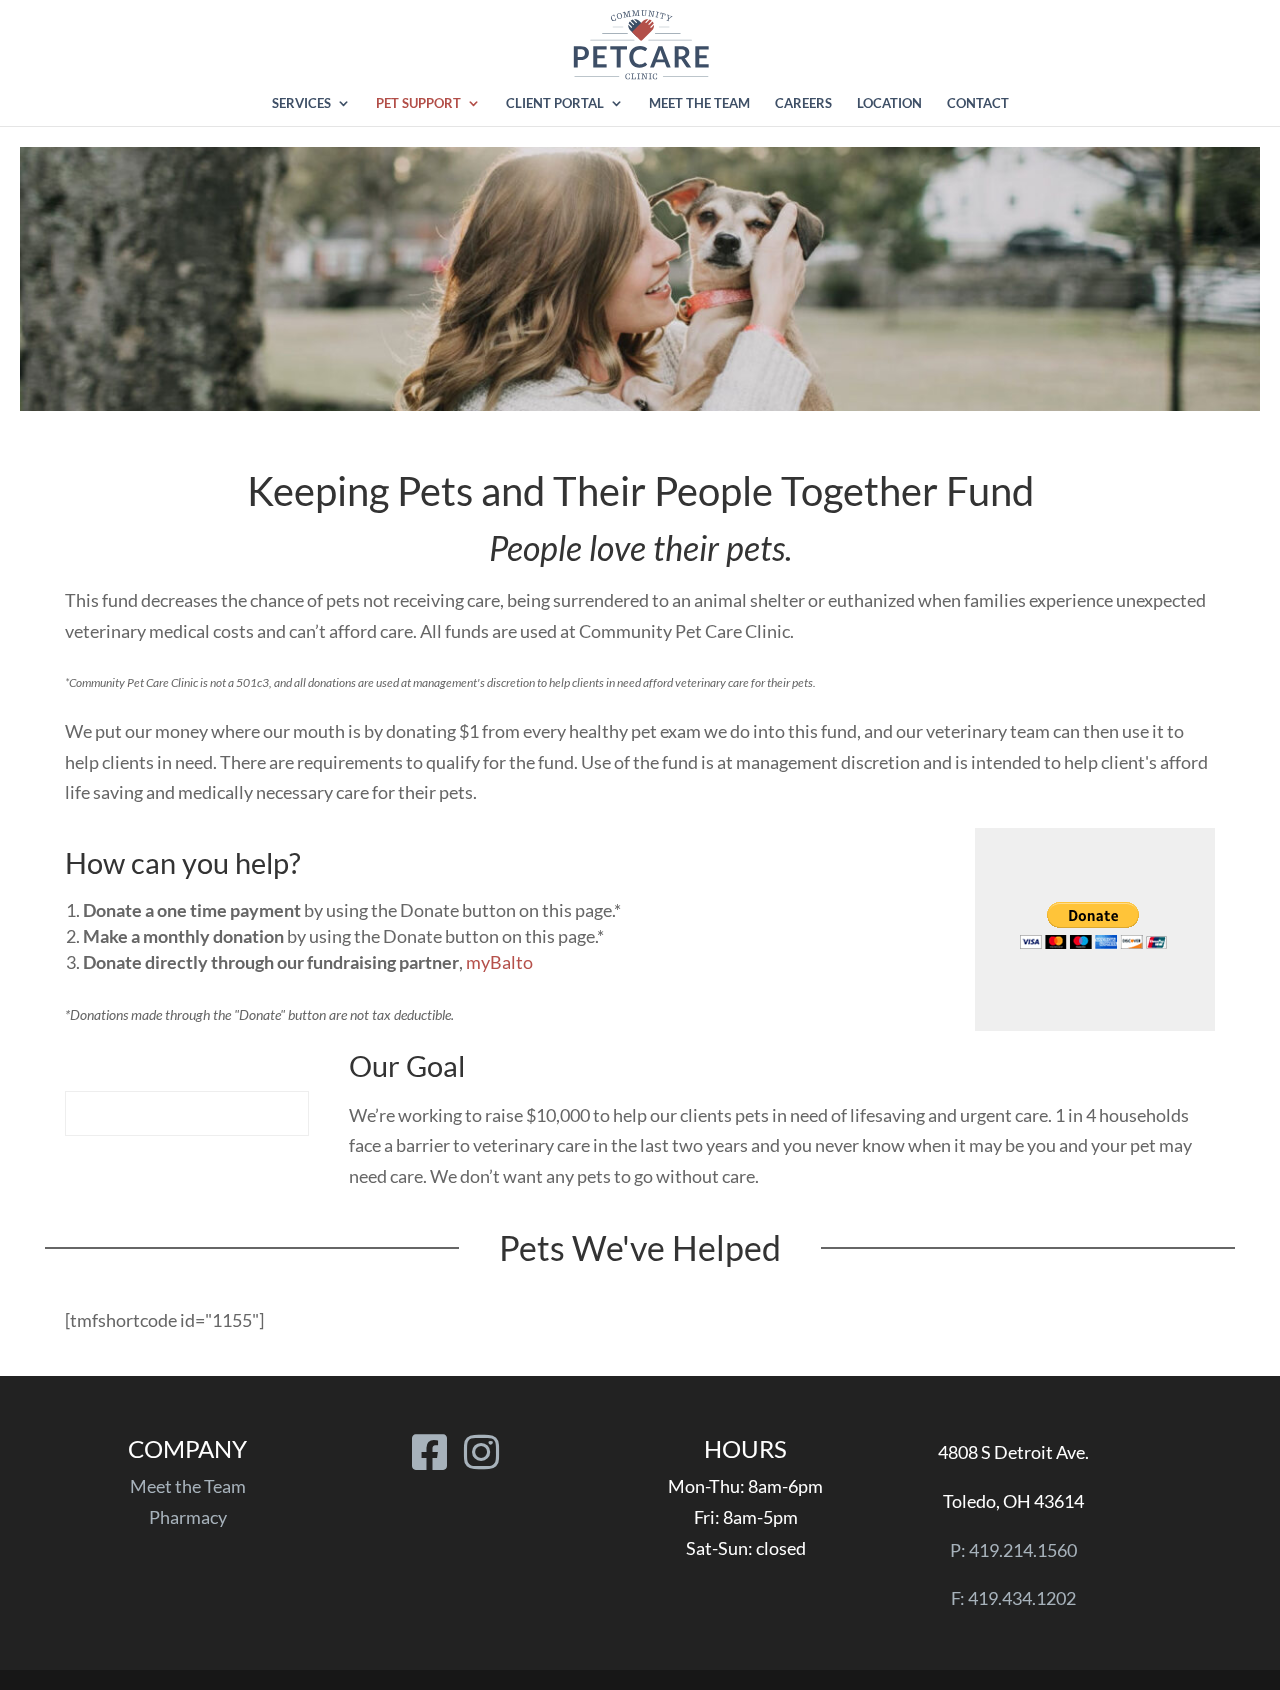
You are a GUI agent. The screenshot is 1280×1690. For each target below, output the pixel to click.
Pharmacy (188, 1517)
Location (889, 103)
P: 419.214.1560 (1013, 1550)
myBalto (499, 962)
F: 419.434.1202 (1013, 1598)
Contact (978, 103)
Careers (803, 103)
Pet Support (418, 103)
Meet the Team (699, 103)
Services (301, 103)
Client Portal (555, 103)
